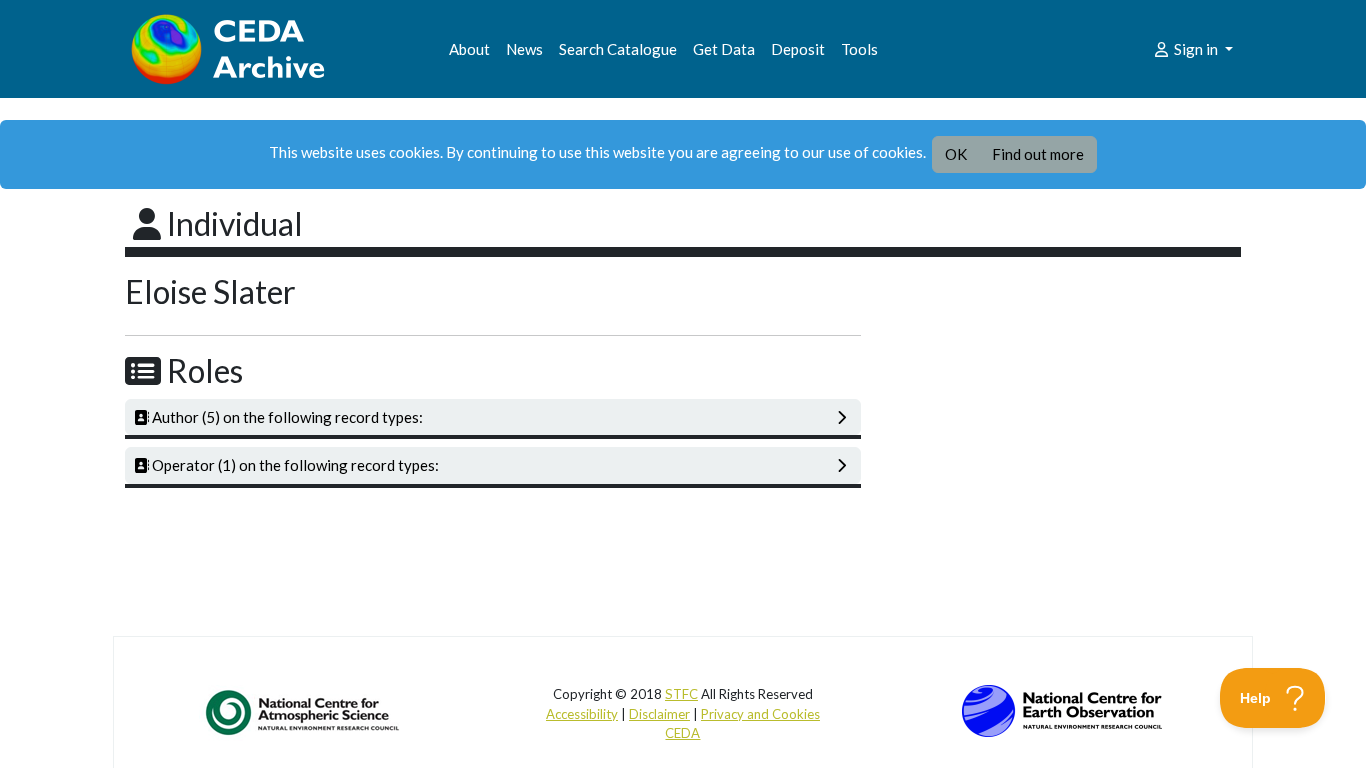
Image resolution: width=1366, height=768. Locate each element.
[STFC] (1062, 709)
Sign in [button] (1196, 49)
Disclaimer (659, 714)
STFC (681, 694)
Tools (859, 49)
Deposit (798, 49)
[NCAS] (304, 712)
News (524, 49)
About (469, 49)
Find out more (1038, 154)
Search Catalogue (618, 49)
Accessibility (582, 714)
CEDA (682, 733)
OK (956, 154)
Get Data (724, 49)
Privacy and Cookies (760, 714)
